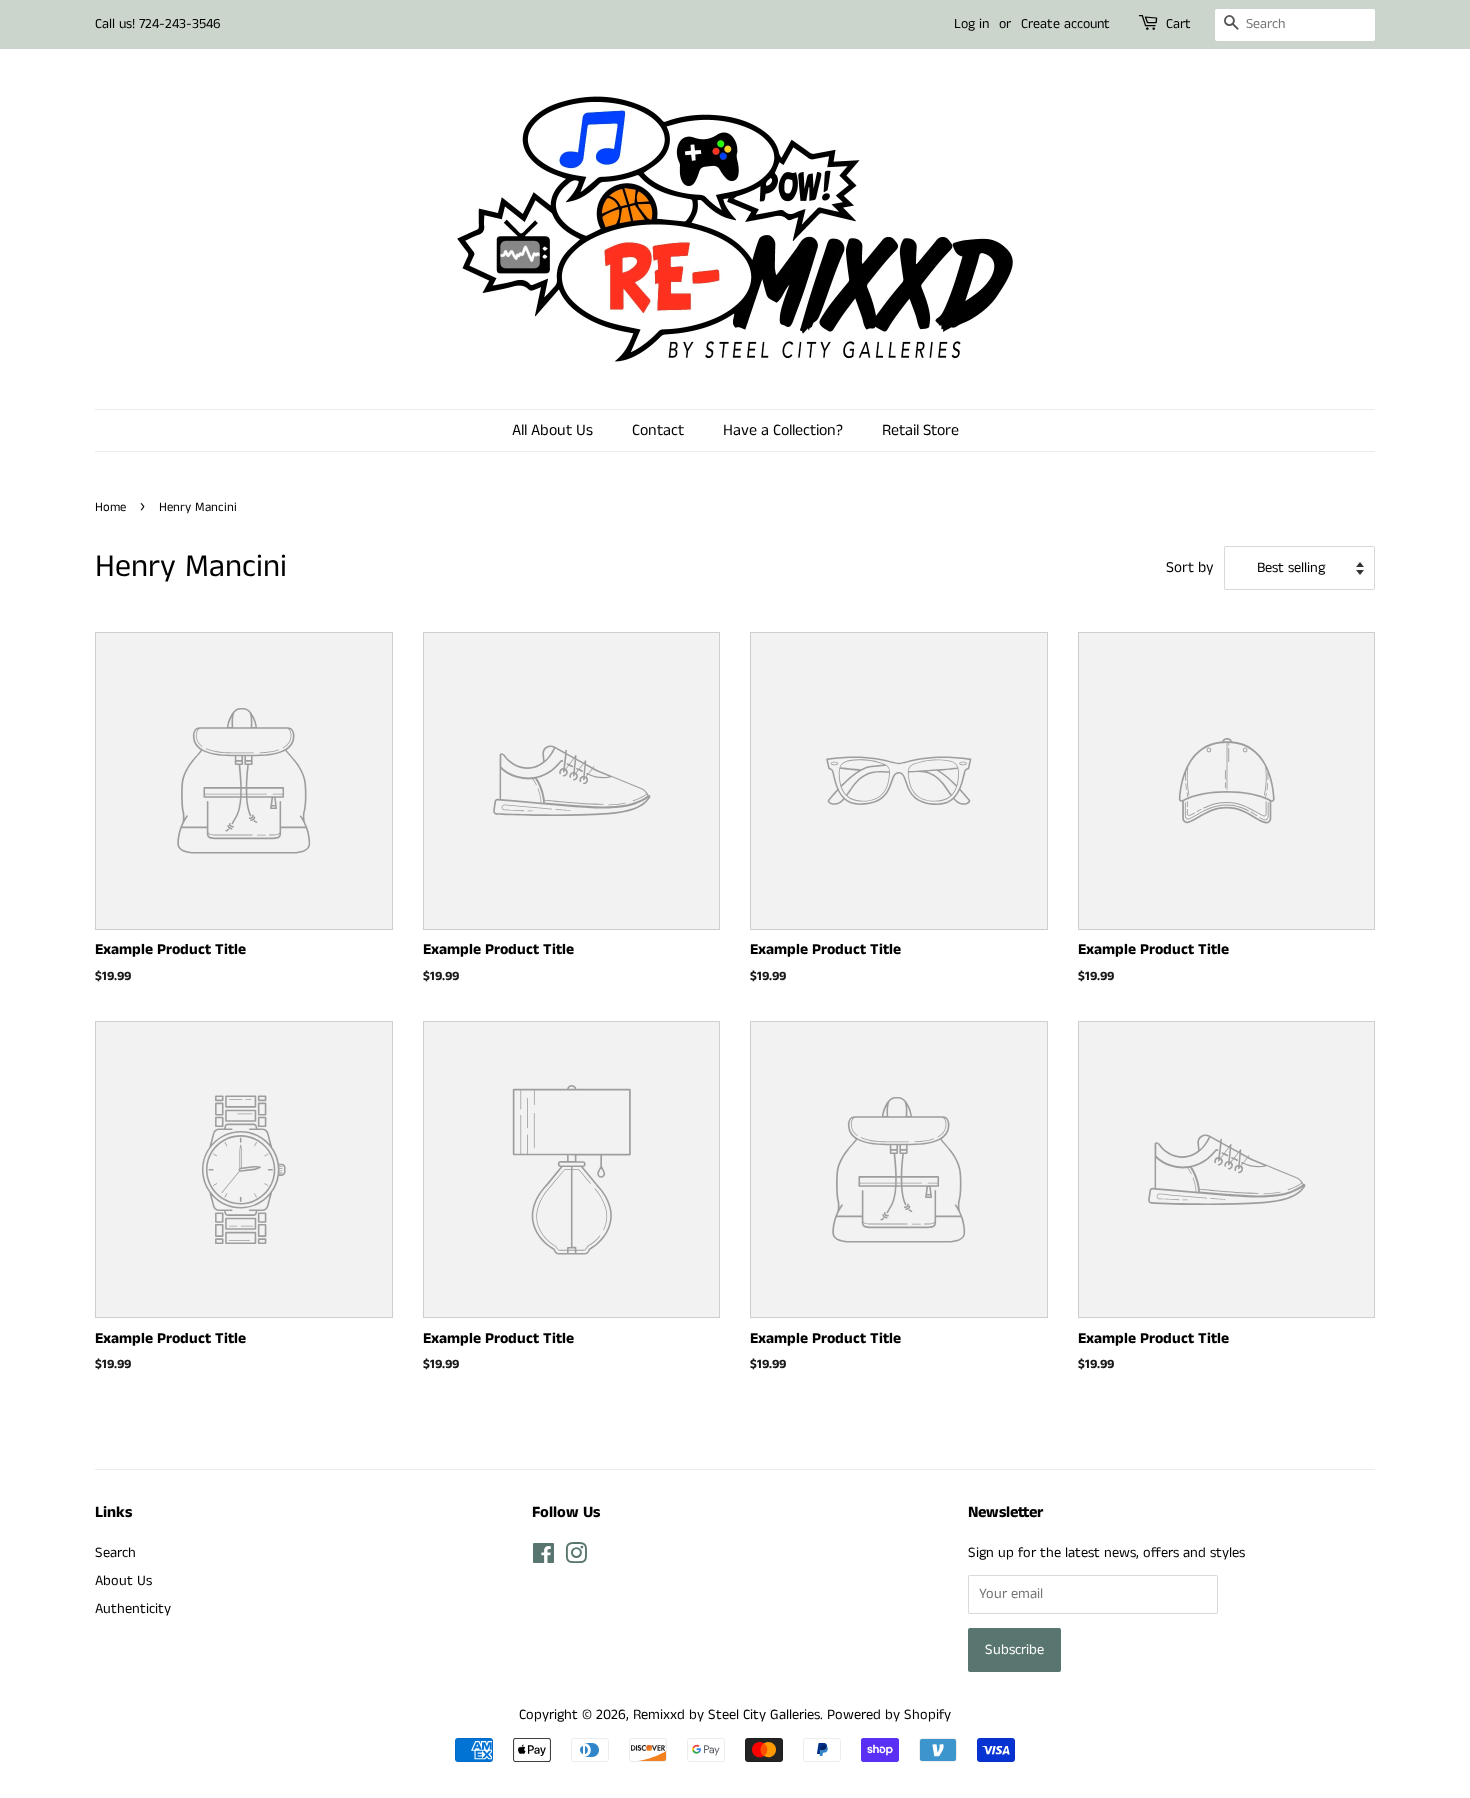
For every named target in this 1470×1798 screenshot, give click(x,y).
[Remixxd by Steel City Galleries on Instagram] (576, 1558)
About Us (123, 1581)
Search (115, 1553)
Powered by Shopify (889, 1715)
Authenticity (133, 1609)
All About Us (552, 430)
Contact (658, 430)
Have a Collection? (783, 430)
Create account (1065, 24)
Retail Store (920, 430)
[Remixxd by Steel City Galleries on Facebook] (543, 1558)
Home (110, 507)
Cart (1178, 24)
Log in (971, 24)
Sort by (1190, 568)
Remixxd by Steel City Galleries (726, 1715)
